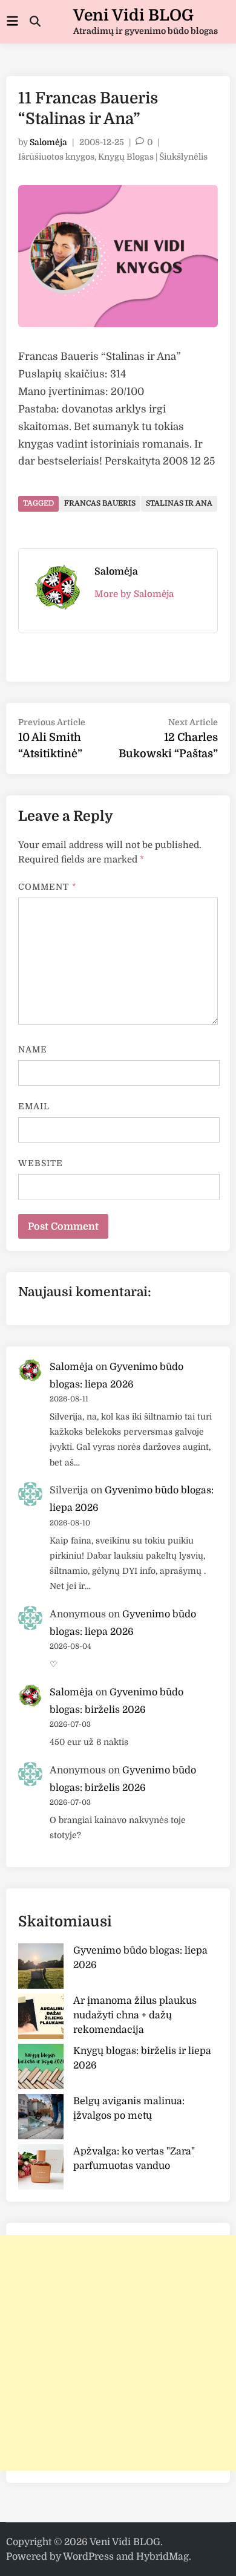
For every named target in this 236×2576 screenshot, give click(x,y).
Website (41, 1163)
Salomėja (48, 142)
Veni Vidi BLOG (133, 15)
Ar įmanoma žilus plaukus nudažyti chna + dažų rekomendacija (135, 2015)
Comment (48, 887)
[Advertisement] (118, 2353)
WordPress (88, 2557)
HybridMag (162, 2557)
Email (34, 1106)
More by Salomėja (134, 594)
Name (33, 1049)
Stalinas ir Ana (179, 503)
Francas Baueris (100, 503)
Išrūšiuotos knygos (56, 157)
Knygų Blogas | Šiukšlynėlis (153, 157)
